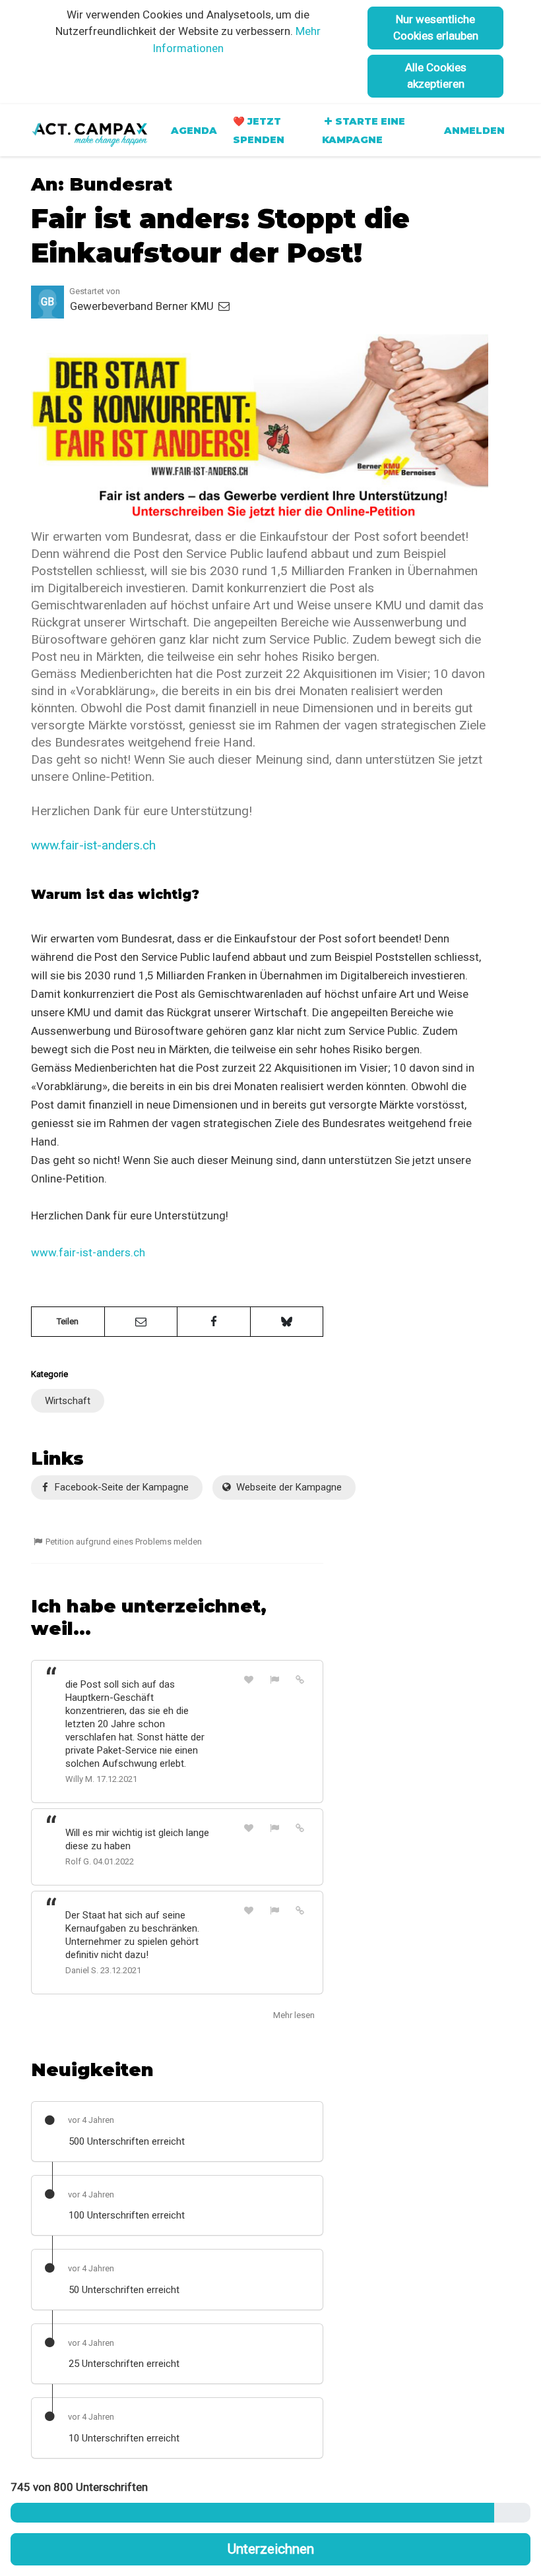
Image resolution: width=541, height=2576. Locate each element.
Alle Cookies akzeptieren (436, 76)
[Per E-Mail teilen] (141, 1322)
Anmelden (474, 131)
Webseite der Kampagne (288, 1487)
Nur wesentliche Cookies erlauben (436, 27)
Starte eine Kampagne (364, 131)
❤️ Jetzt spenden (259, 131)
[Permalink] (300, 1679)
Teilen (68, 1321)
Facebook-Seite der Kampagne (120, 1487)
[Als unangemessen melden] (274, 1679)
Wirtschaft (68, 1401)
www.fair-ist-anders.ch (93, 845)
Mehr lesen (294, 2015)
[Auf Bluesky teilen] (287, 1322)
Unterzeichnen (271, 2549)
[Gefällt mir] (249, 1679)
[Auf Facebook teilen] (214, 1322)
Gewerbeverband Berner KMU (143, 306)
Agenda (194, 131)
